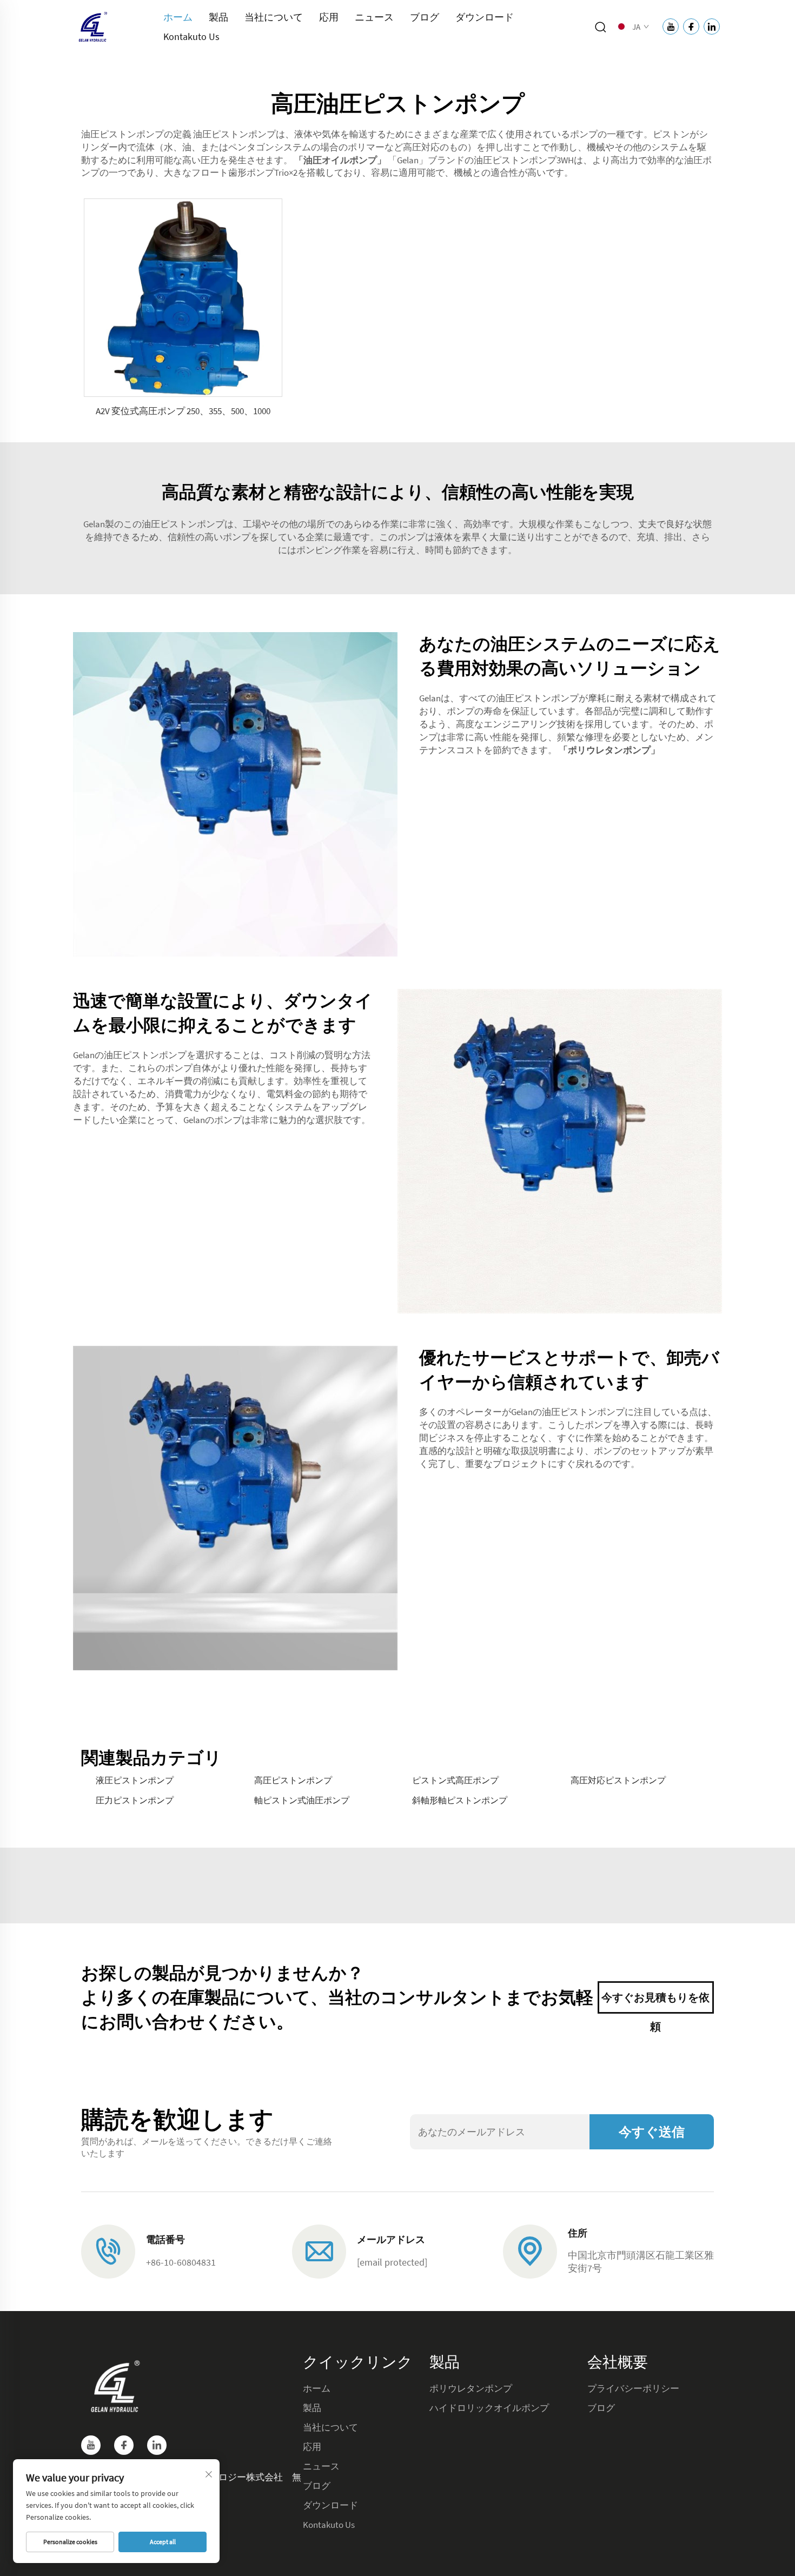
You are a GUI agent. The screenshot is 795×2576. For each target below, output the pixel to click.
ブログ (425, 17)
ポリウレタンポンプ (471, 2388)
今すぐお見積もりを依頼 (655, 2002)
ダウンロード (485, 17)
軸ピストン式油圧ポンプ (302, 1800)
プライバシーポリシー (633, 2388)
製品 (218, 17)
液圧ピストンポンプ (135, 1780)
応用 (329, 17)
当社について (274, 17)
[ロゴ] (92, 26)
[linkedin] (157, 2445)
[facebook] (124, 2445)
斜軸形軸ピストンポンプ (460, 1800)
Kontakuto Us (191, 36)
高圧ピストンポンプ (293, 1780)
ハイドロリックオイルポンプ (489, 2408)
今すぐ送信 (652, 2132)
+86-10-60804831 (181, 2262)
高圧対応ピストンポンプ (618, 1780)
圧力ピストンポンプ (135, 1800)
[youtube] (91, 2445)
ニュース (374, 17)
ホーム (178, 17)
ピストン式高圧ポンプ (455, 1780)
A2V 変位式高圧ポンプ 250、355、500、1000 (183, 411)
